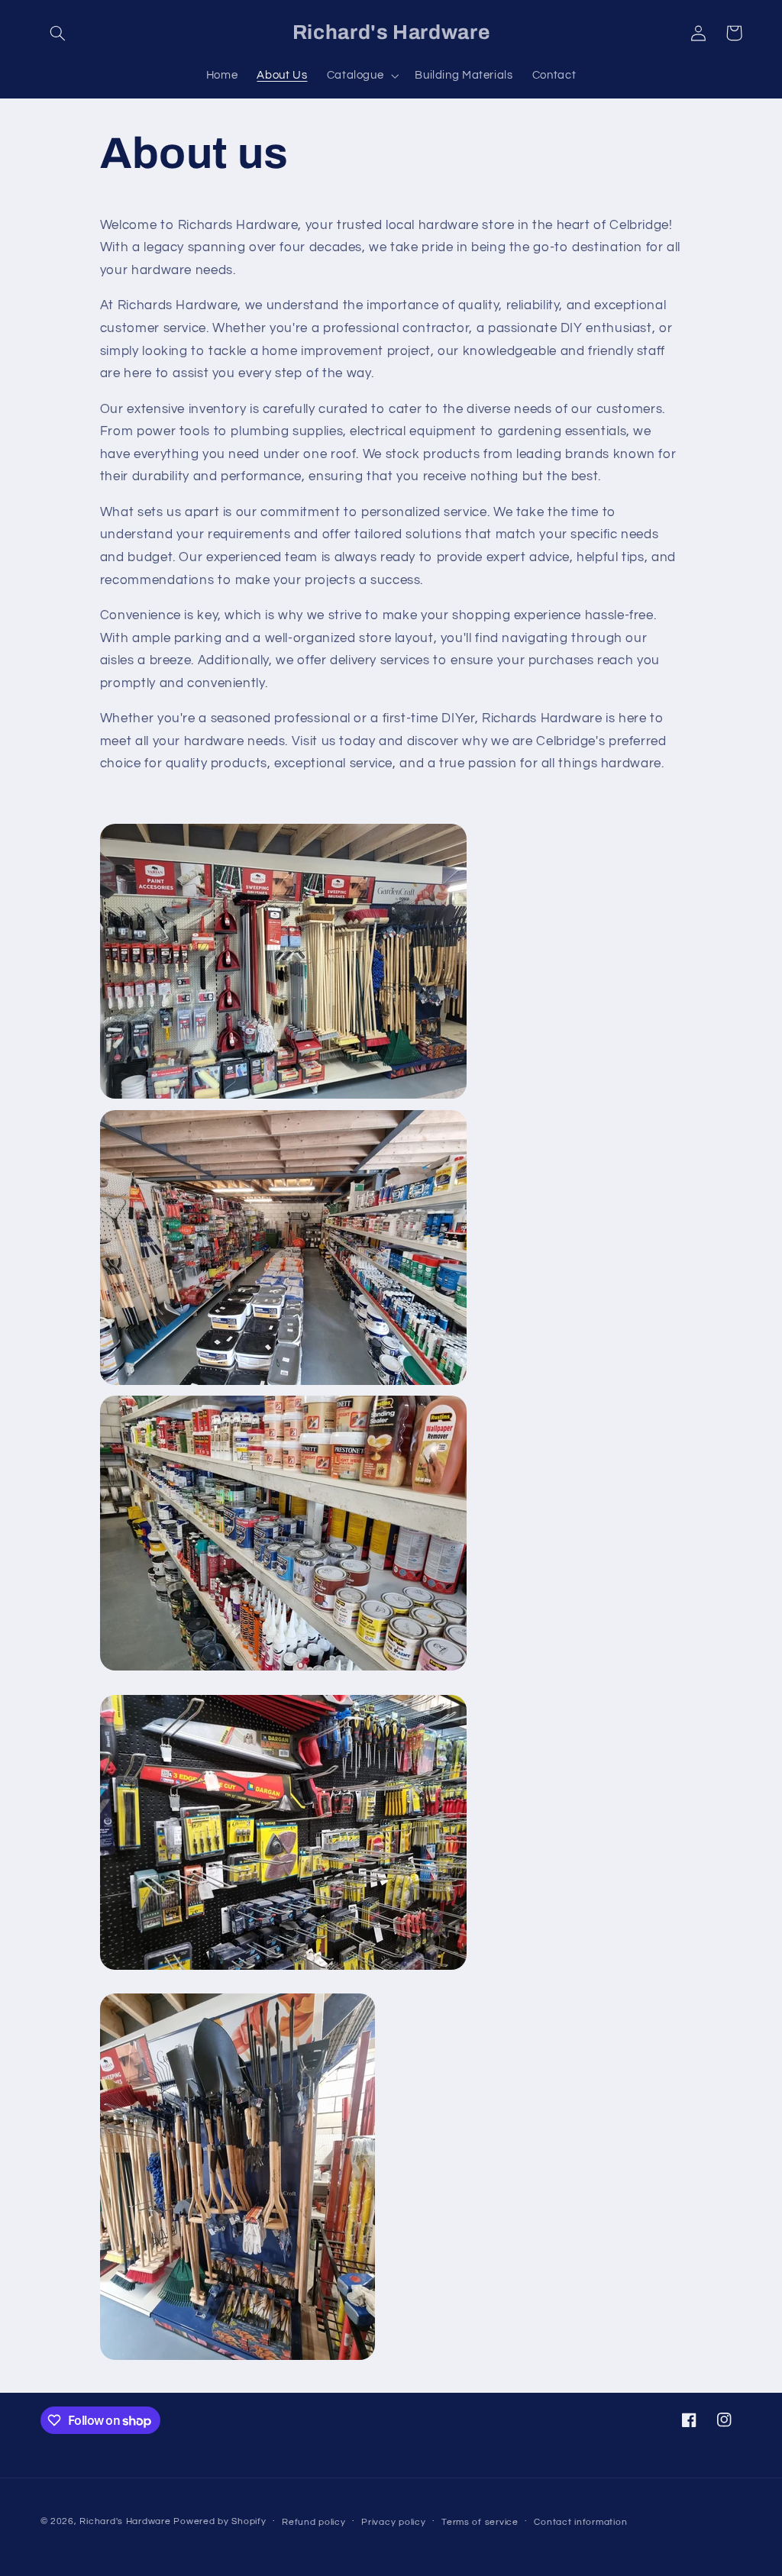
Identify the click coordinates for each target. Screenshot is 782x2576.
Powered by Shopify (220, 2521)
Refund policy (314, 2522)
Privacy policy (393, 2522)
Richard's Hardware (125, 2521)
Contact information (580, 2522)
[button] (58, 33)
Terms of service (480, 2522)
